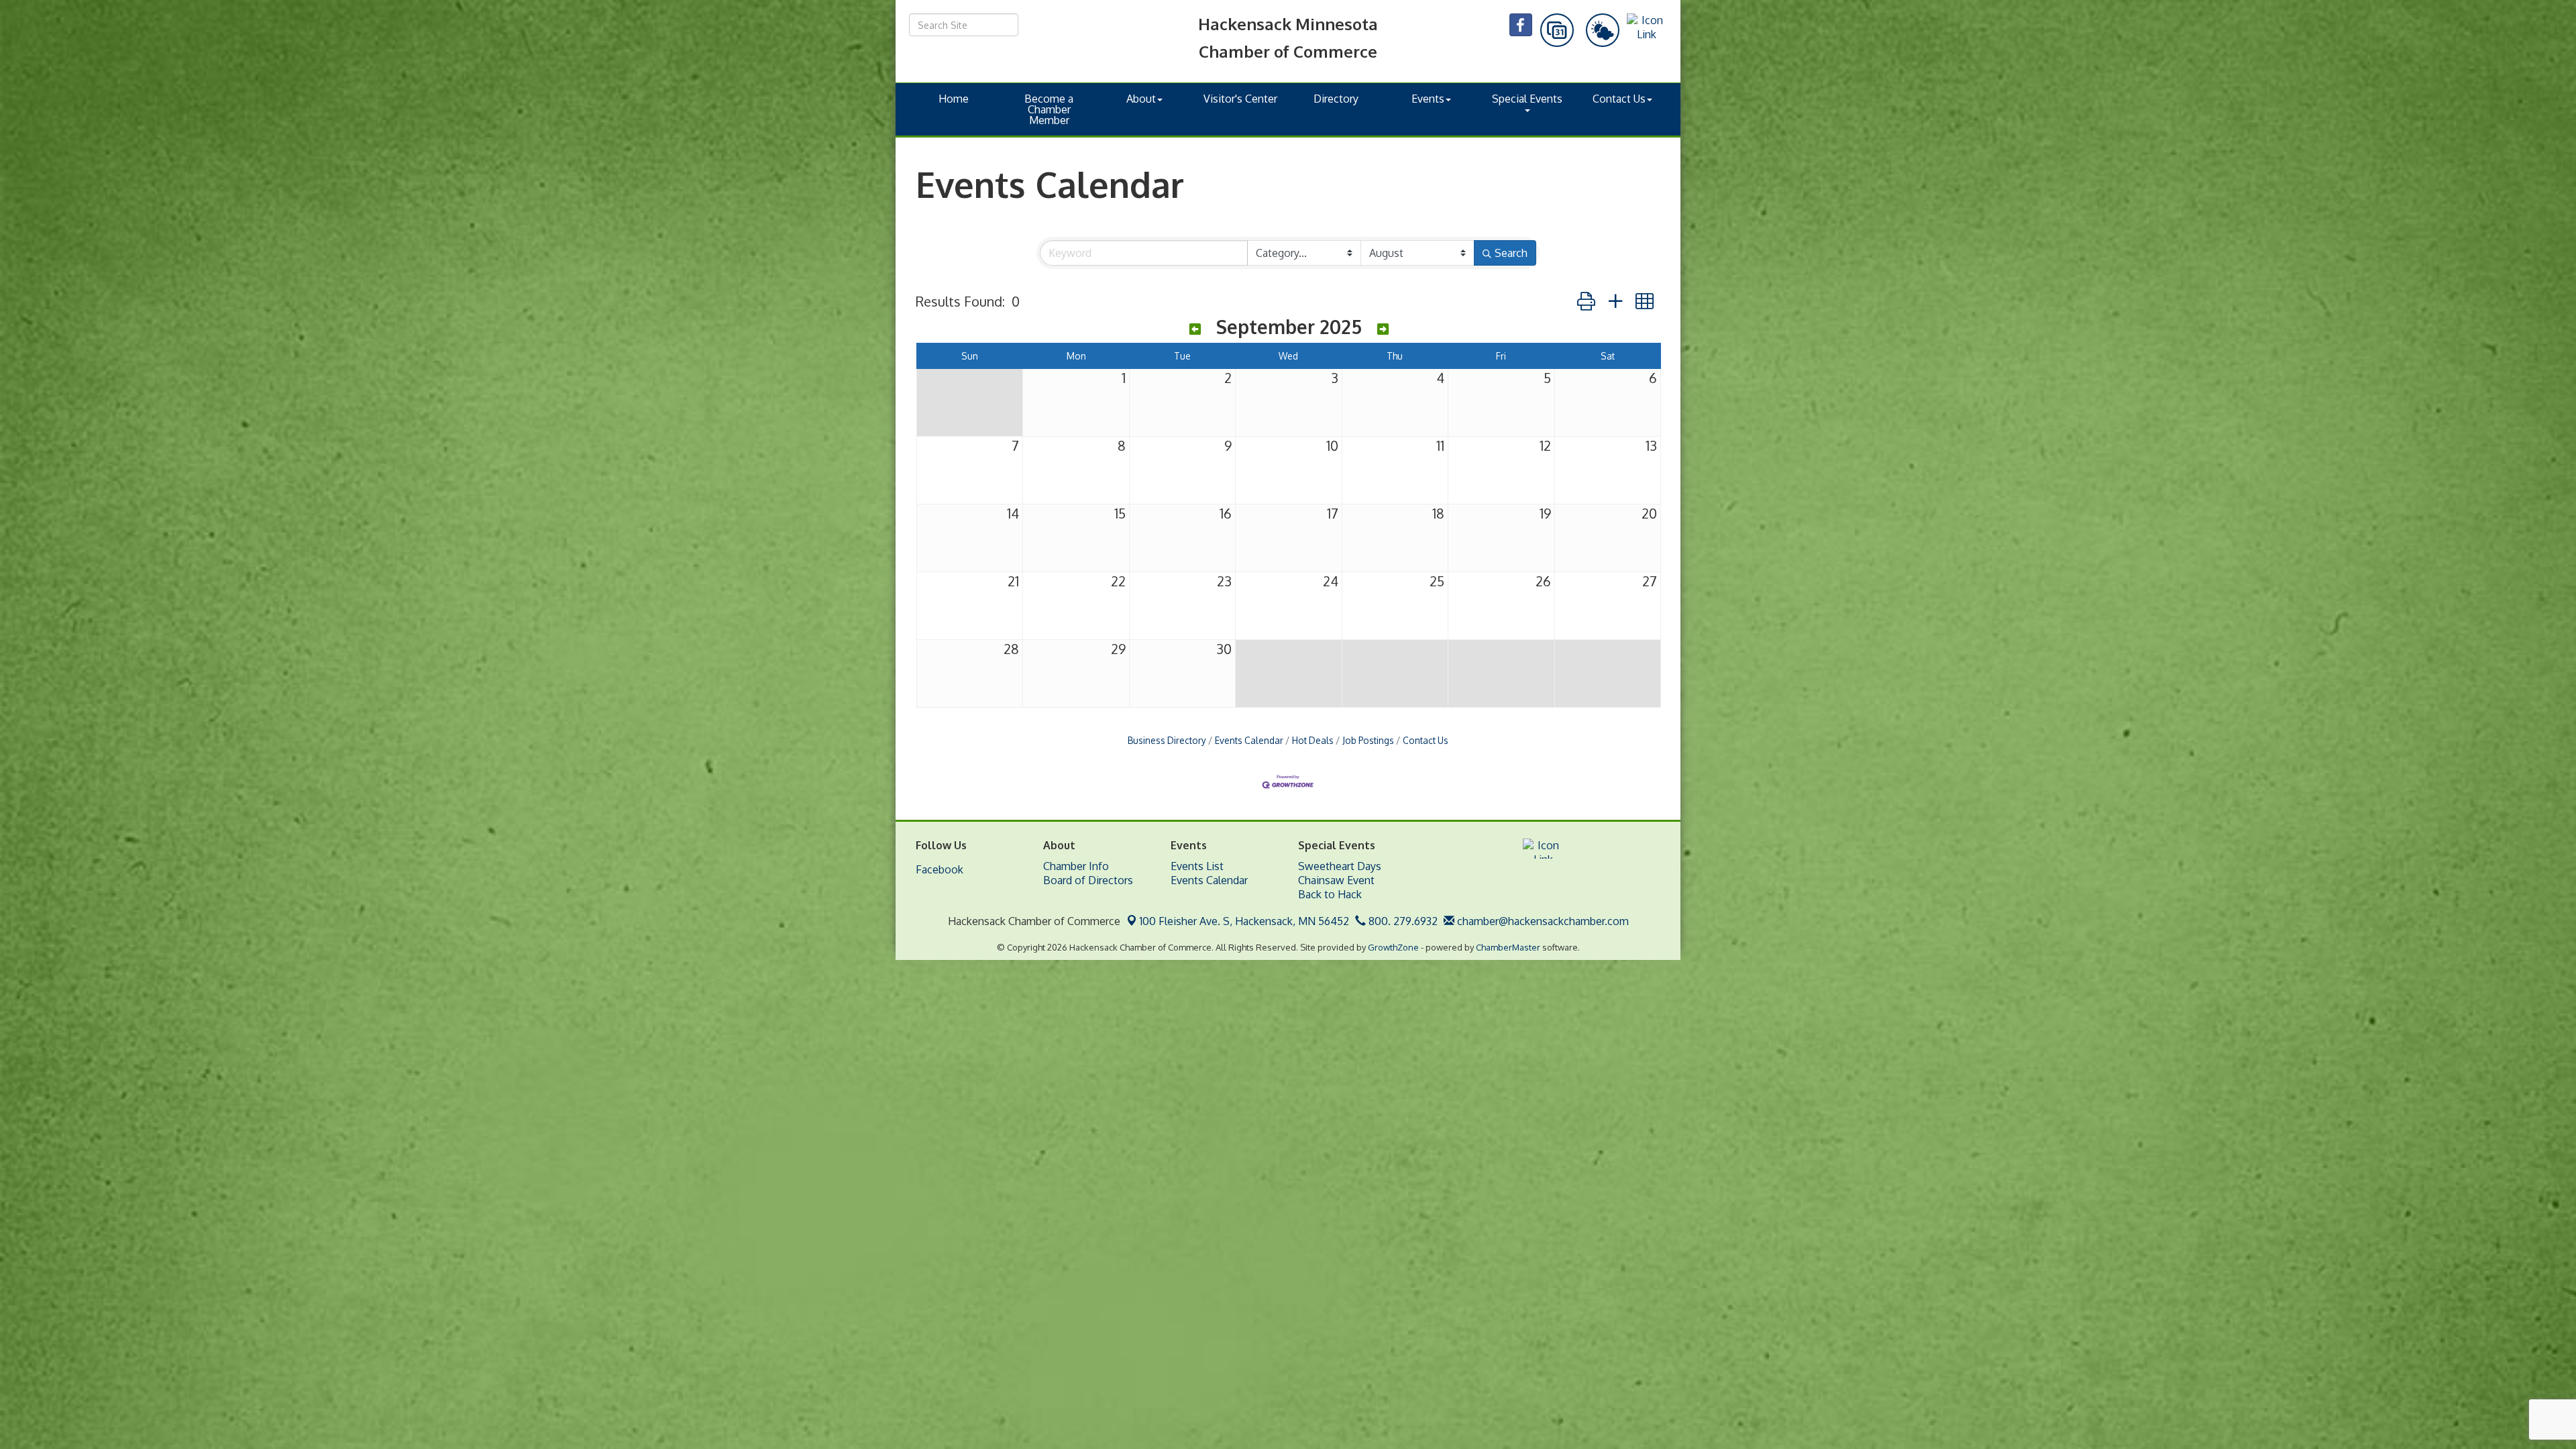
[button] (1586, 301)
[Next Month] (1383, 329)
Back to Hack (1330, 894)
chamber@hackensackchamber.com (1542, 921)
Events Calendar (1249, 740)
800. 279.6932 (1402, 921)
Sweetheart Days (1340, 866)
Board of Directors (1088, 880)
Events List (1197, 866)
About (1141, 99)
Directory (1336, 99)
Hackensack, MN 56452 (1244, 921)
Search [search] (1511, 253)
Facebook (940, 869)
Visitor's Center (1240, 99)
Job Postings (1368, 740)
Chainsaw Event (1336, 880)
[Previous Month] (1195, 329)
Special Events (1527, 99)
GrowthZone (1393, 947)
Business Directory (1167, 740)
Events (1428, 99)
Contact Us (1619, 99)
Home (954, 99)
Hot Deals (1313, 740)
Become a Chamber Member (1049, 109)
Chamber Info (1076, 866)
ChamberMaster (1508, 947)
